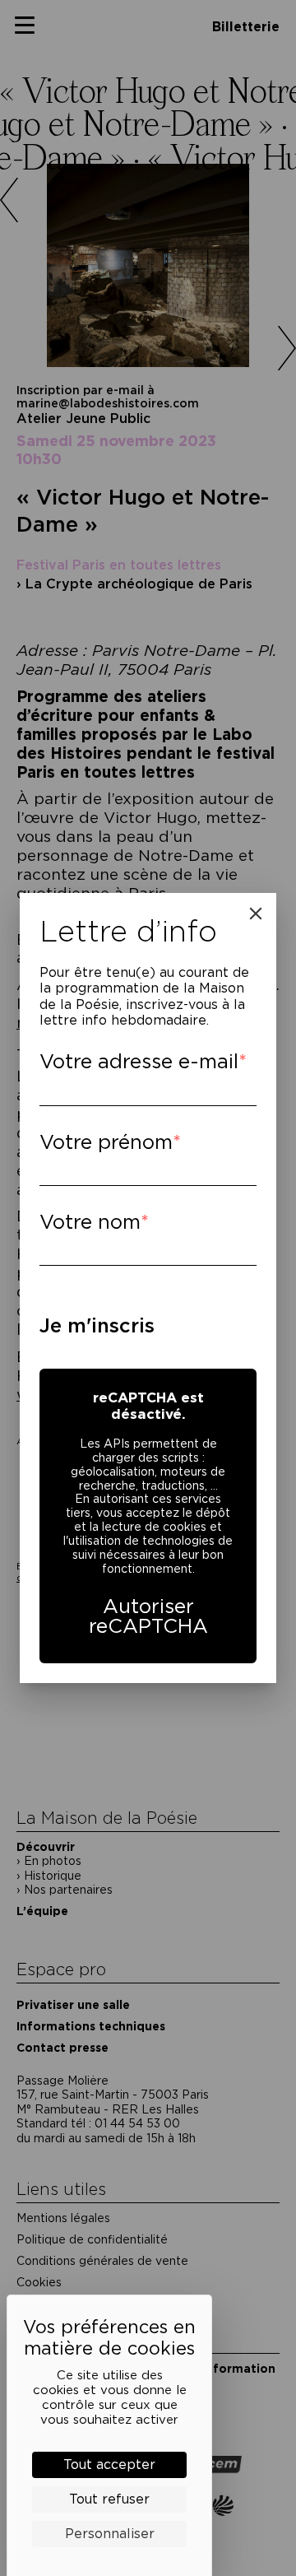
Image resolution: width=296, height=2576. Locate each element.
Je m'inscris (97, 1325)
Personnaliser (110, 2534)
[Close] (256, 914)
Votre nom (90, 1222)
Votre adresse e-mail (139, 1061)
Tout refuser (109, 2499)
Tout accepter (109, 2464)
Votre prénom (106, 1142)
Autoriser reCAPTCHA (148, 1616)
